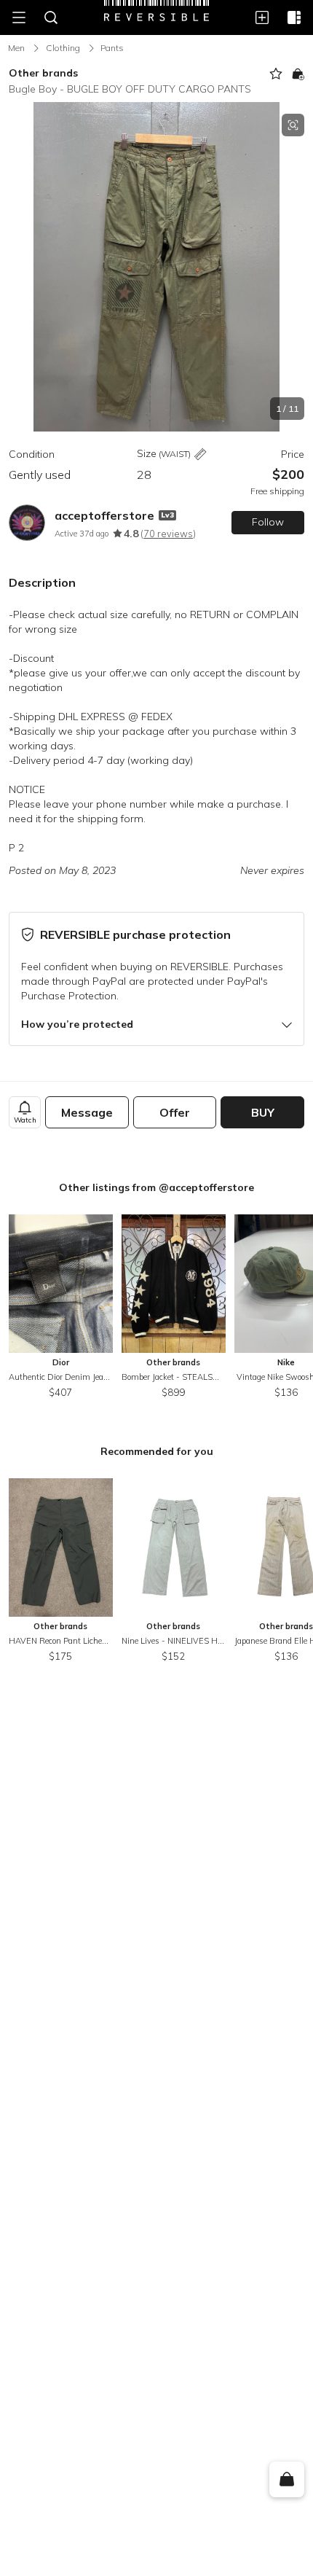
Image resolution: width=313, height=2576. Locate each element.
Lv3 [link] (167, 515)
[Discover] (294, 17)
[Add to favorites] (276, 74)
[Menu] (19, 17)
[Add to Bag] (298, 74)
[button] (156, 267)
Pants (112, 48)
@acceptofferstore (206, 1187)
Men (16, 48)
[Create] (262, 17)
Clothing (63, 48)
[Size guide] (200, 454)
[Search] (51, 17)
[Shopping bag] (286, 2480)
